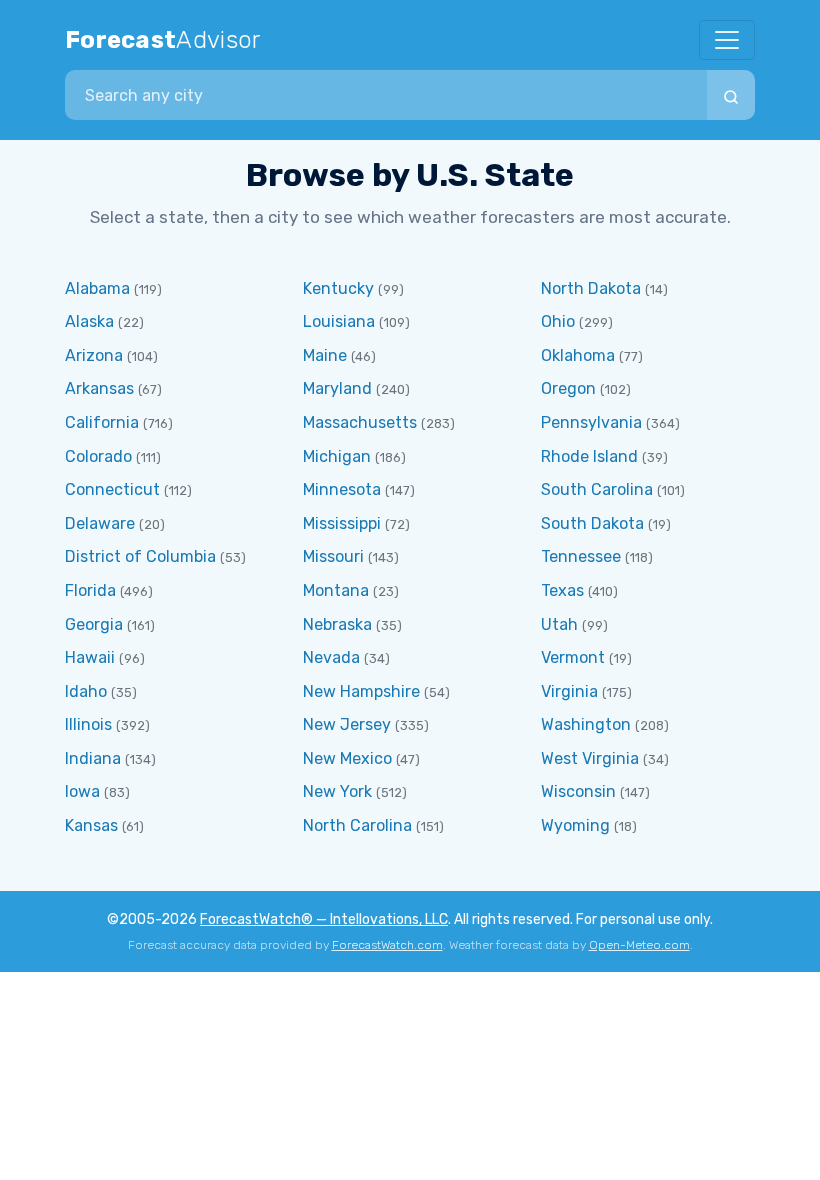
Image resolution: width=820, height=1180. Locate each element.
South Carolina (597, 489)
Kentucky (338, 288)
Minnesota (342, 489)
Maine (325, 355)
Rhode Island (589, 456)
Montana (336, 590)
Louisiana (339, 321)
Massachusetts (360, 422)
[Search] (731, 95)
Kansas (91, 825)
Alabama (97, 288)
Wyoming (575, 825)
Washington (586, 724)
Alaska (89, 321)
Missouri (333, 556)
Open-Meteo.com (639, 945)
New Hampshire (361, 691)
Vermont (573, 657)
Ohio (558, 321)
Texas (562, 590)
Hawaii (90, 657)
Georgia (94, 624)
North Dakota (591, 288)
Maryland (337, 388)
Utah (559, 624)
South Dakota (592, 523)
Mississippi (342, 523)
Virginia (569, 691)
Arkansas (99, 388)
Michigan (337, 456)
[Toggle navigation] (727, 40)
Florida (90, 590)
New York (337, 791)
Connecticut (112, 489)
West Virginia (590, 758)
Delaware (100, 523)
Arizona (94, 355)
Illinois (88, 724)
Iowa (82, 791)
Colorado (98, 456)
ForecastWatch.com (387, 945)
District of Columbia (140, 556)
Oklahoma (578, 355)
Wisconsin (578, 791)
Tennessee (581, 556)
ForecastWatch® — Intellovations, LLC (324, 919)
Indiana (93, 758)
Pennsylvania (591, 422)
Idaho (86, 691)
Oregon (568, 388)
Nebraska (337, 624)
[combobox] (386, 95)
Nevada (331, 657)
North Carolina (357, 825)
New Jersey (347, 724)
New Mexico (347, 758)
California (102, 422)
